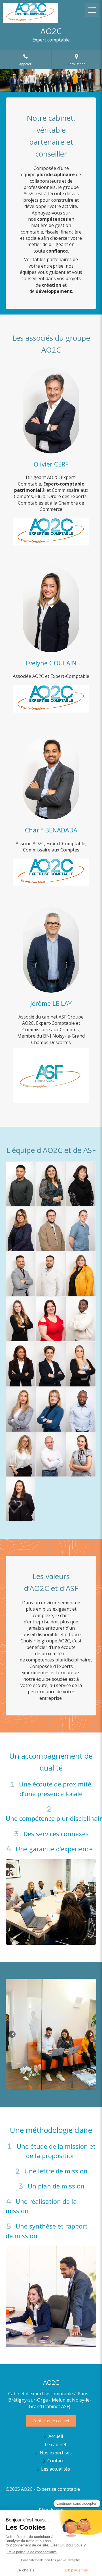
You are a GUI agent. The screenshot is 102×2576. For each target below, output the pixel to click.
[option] (51, 2034)
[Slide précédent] (12, 2034)
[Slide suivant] (90, 2034)
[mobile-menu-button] (92, 10)
